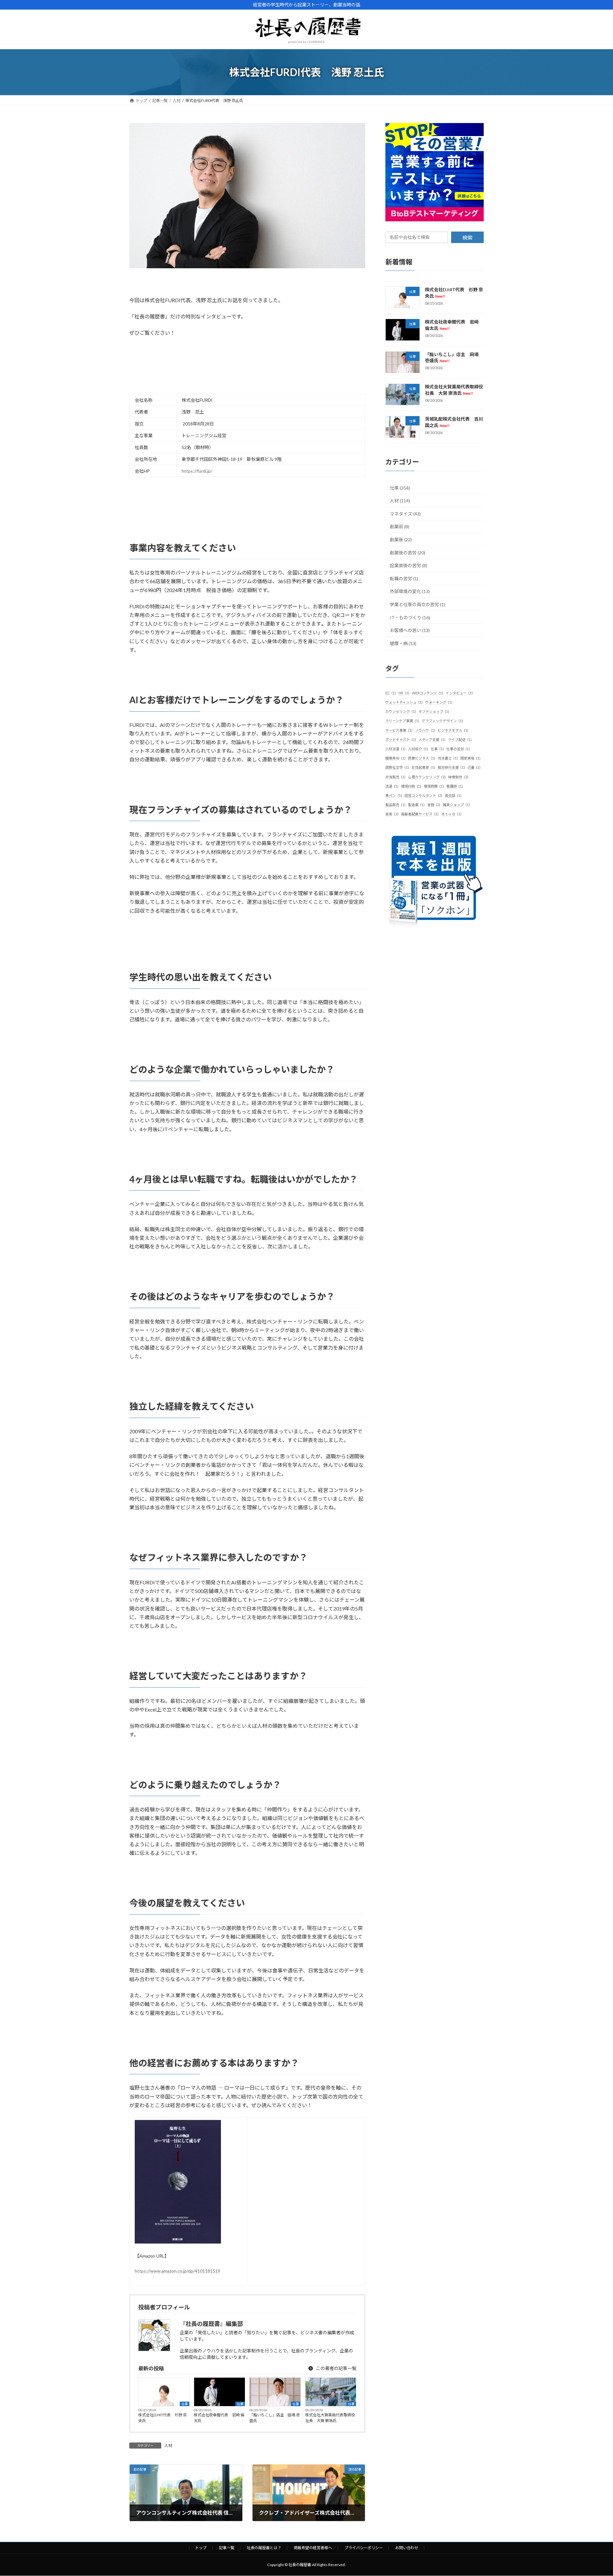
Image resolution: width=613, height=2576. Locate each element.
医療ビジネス (422, 758)
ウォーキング (439, 702)
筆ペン (394, 795)
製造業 (416, 805)
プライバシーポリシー (364, 2548)
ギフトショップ (434, 711)
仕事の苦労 (458, 749)
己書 (474, 767)
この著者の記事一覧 (336, 2368)
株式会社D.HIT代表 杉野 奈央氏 (163, 2418)
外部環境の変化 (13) (410, 591)
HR (404, 693)
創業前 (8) (400, 526)
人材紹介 (418, 749)
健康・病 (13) (403, 643)
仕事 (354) (400, 488)
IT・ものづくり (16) (410, 617)
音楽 (392, 814)
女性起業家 (423, 767)
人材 (168, 2446)
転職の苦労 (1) (404, 579)
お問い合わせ (407, 2548)
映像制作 (458, 777)
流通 (392, 786)
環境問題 (434, 786)
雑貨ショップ (456, 805)
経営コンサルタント (423, 795)
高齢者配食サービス (420, 814)
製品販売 (395, 805)
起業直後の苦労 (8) (409, 565)
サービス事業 (399, 730)
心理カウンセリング (427, 777)
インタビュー (459, 693)
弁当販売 (395, 777)
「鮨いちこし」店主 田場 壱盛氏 (275, 2418)
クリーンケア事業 (402, 721)
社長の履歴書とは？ (264, 2548)
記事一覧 (227, 2548)
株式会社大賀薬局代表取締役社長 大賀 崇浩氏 (330, 2418)
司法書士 (448, 758)
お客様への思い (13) (410, 630)
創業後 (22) (401, 540)
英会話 (453, 795)
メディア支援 (432, 739)
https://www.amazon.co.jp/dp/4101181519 (178, 2271)
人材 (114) (400, 501)
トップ (201, 2548)
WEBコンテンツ (428, 693)
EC (391, 693)
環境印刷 (411, 786)
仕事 (185, 2404)
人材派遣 (395, 749)
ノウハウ (425, 730)
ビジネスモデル (453, 730)
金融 (434, 805)
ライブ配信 (460, 739)
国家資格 (470, 758)
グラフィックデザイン (442, 721)
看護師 (455, 786)
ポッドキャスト (401, 739)
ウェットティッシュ (404, 702)
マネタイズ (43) (405, 514)
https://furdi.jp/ (197, 471)
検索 (467, 237)
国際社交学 (397, 767)
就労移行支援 (451, 767)
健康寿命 (395, 758)
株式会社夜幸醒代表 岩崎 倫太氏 (219, 2418)
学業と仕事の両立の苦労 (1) (417, 604)
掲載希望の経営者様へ (313, 2548)
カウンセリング (401, 711)
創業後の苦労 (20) (408, 553)
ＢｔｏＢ (451, 814)
